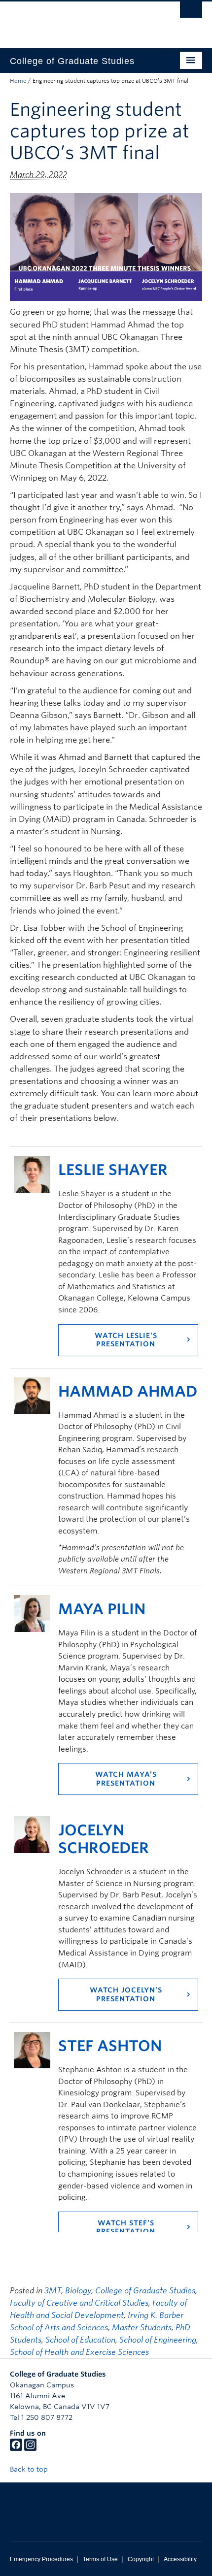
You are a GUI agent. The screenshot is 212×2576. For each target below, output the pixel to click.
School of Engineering (158, 2340)
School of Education (80, 2340)
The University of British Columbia (77, 20)
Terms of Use (100, 2559)
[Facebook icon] (16, 2448)
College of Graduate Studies (145, 2291)
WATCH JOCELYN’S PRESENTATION (126, 1994)
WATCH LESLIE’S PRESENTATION (126, 1340)
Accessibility (180, 2559)
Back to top (30, 2469)
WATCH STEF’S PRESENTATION (126, 2227)
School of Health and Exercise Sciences (79, 2352)
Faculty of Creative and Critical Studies (79, 2303)
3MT (53, 2291)
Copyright (141, 2559)
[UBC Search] (191, 12)
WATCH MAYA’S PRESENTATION (126, 1779)
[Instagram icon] (30, 2448)
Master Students (142, 2328)
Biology (78, 2291)
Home (18, 81)
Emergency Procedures (41, 2559)
